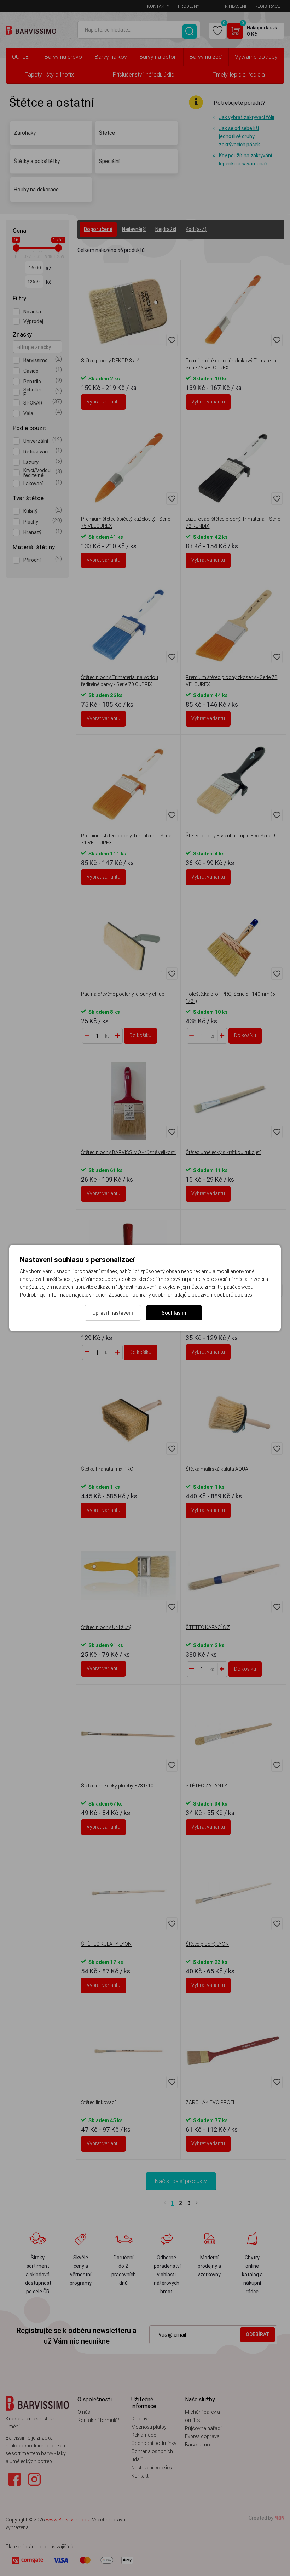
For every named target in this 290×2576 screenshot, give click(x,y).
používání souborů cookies (222, 1295)
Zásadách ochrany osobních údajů (148, 1295)
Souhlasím (174, 1313)
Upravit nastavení (113, 1313)
